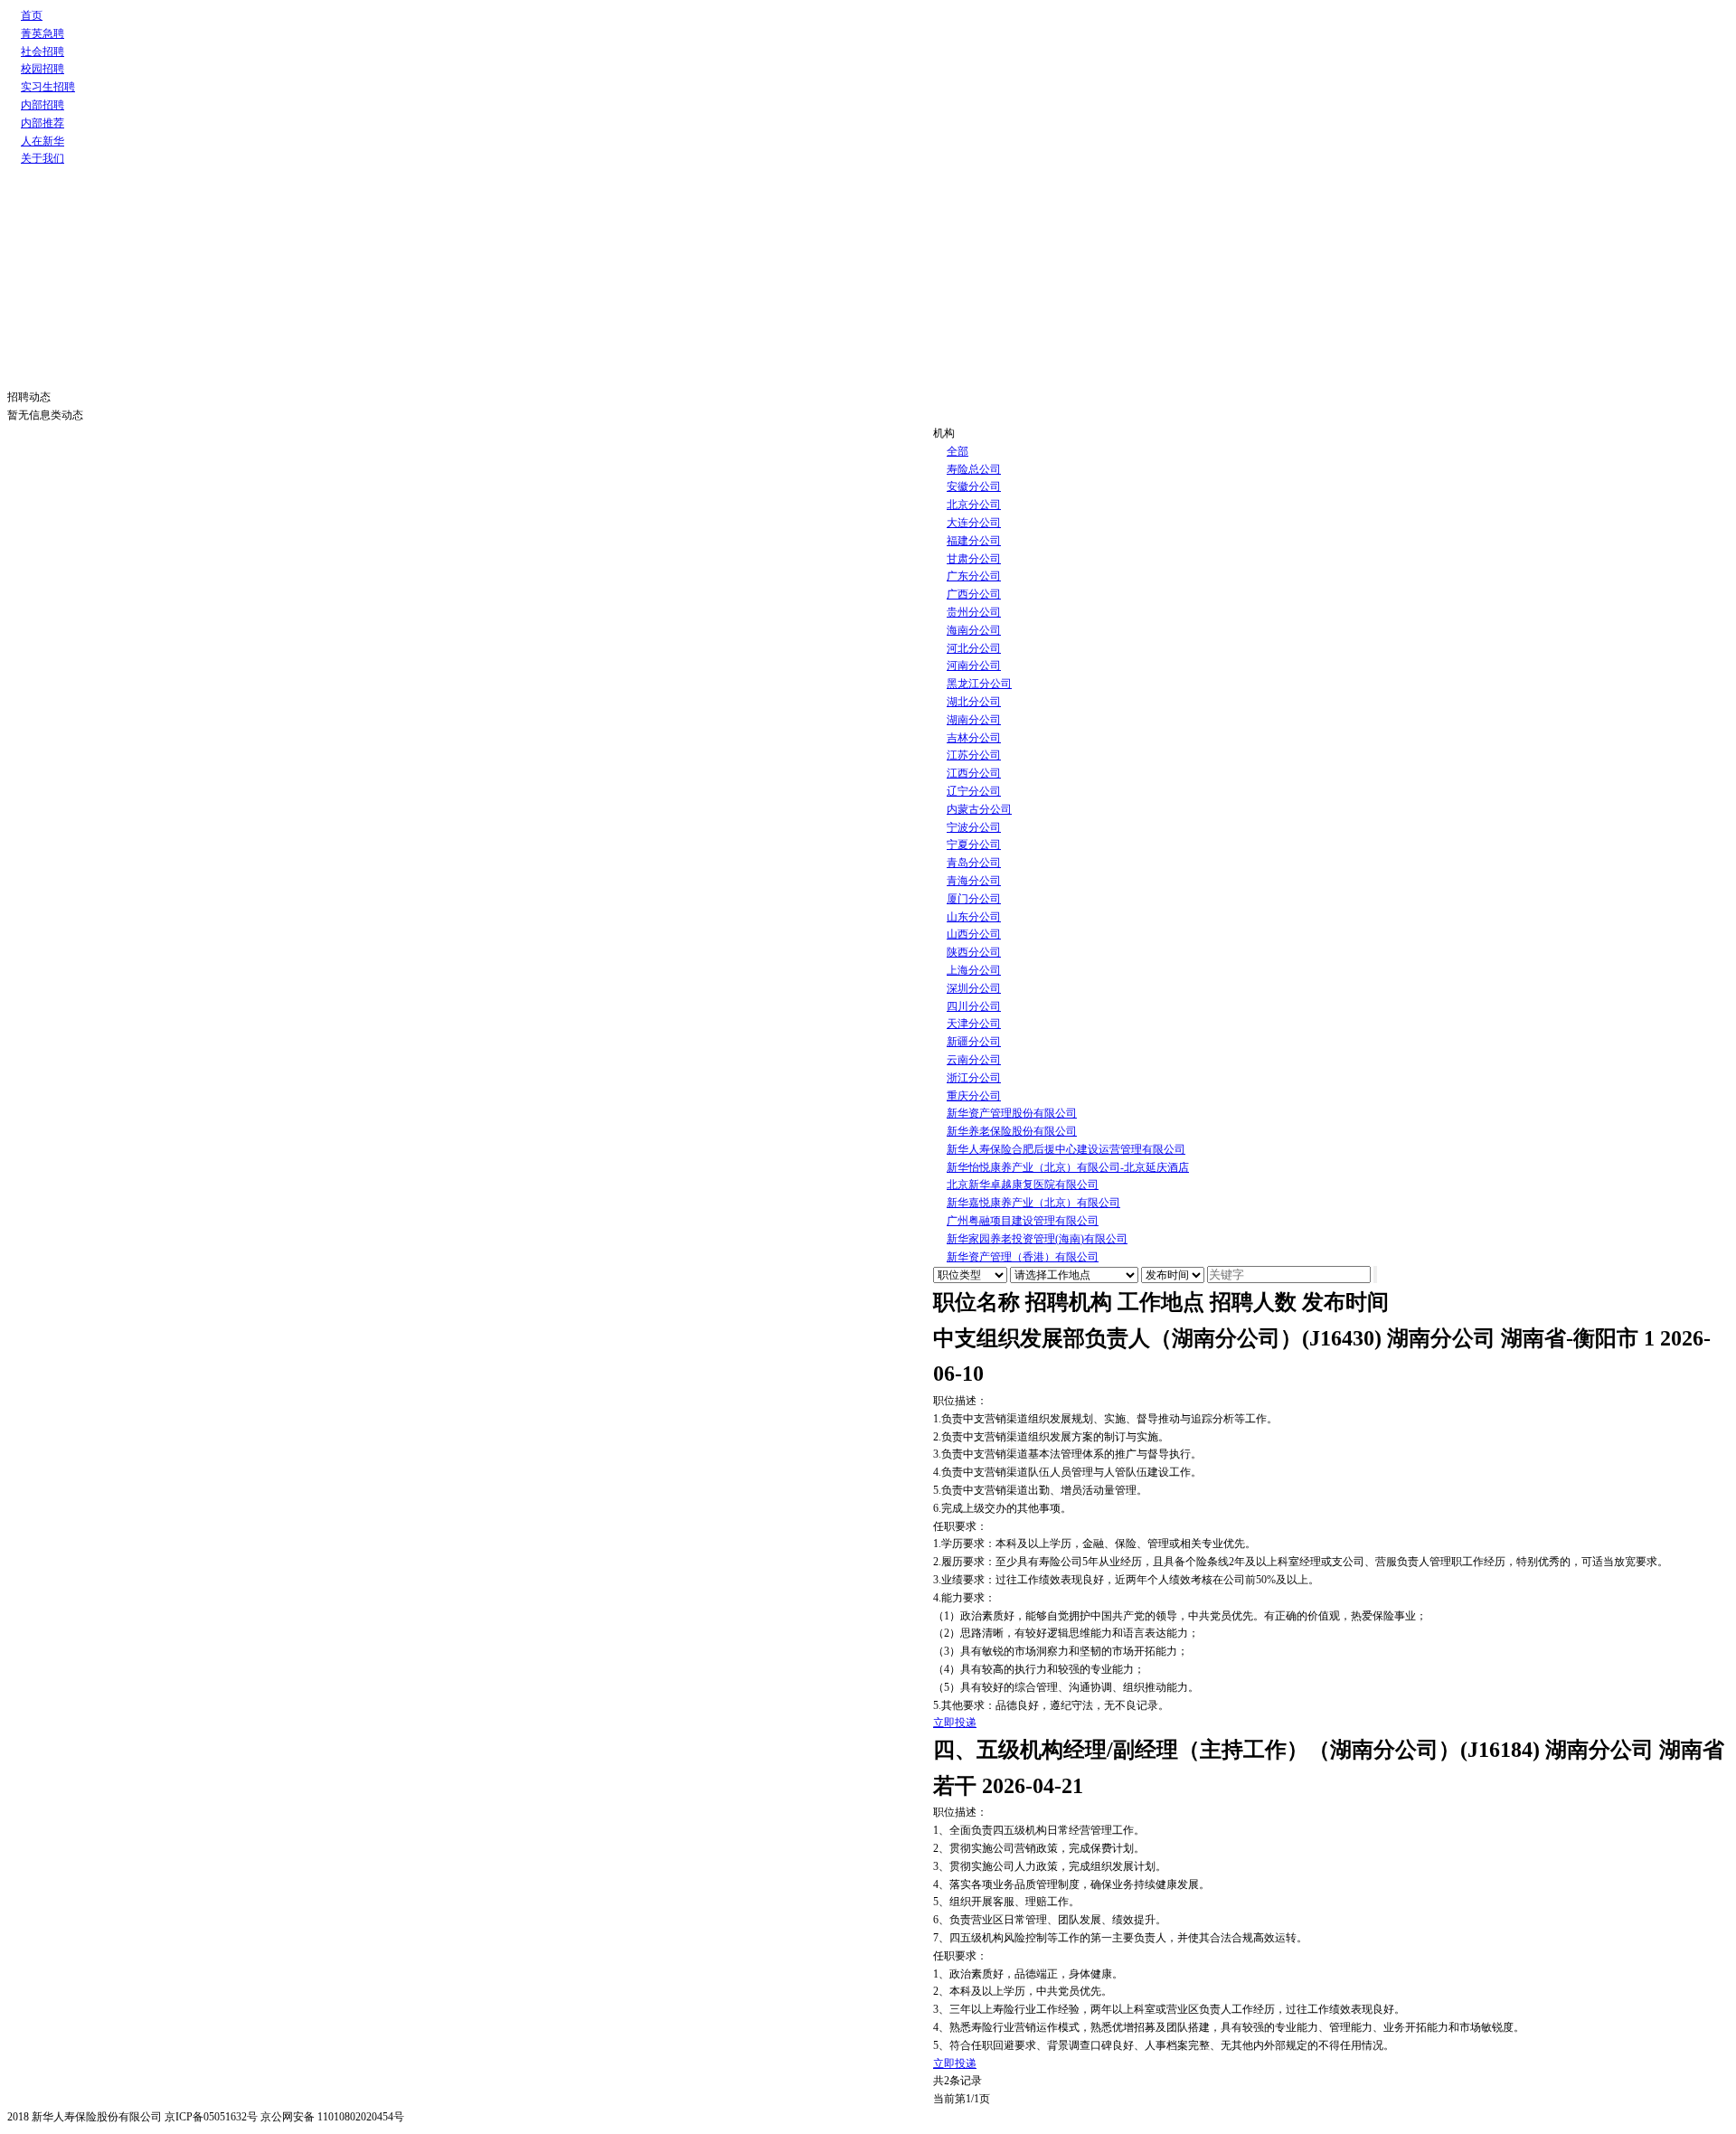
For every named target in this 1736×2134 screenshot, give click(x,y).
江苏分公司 (974, 755)
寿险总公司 (974, 469)
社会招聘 (42, 52)
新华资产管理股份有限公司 (1012, 1113)
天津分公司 (974, 1024)
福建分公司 (974, 541)
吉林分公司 (974, 738)
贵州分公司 (974, 612)
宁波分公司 (974, 827)
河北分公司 (974, 648)
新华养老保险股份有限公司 (1012, 1131)
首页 (32, 15)
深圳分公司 (974, 988)
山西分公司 (974, 934)
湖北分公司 (974, 702)
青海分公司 (974, 881)
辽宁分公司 (974, 791)
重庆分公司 (974, 1096)
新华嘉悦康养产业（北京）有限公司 (1033, 1203)
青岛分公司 (974, 863)
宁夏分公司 (974, 845)
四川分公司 (974, 1006)
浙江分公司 (974, 1078)
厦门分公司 (974, 899)
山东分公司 (974, 917)
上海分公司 (974, 970)
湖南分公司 (974, 720)
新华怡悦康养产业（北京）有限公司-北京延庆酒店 (1068, 1167)
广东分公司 (974, 576)
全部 (958, 451)
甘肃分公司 (974, 559)
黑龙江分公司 (979, 684)
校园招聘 (42, 69)
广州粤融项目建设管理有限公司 (1023, 1221)
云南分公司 (974, 1060)
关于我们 (42, 158)
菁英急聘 (42, 33)
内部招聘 (42, 105)
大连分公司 (974, 523)
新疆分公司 (974, 1042)
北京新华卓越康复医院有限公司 (1023, 1185)
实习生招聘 (48, 87)
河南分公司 (974, 666)
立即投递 (955, 1723)
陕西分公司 (974, 952)
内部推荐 (42, 123)
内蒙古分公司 (979, 809)
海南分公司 (974, 630)
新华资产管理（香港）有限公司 (1023, 1257)
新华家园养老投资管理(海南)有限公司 (1037, 1239)
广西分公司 (974, 594)
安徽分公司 (974, 486)
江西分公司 (974, 773)
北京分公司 (974, 505)
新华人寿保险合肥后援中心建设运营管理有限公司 (1066, 1149)
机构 (944, 433)
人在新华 (42, 141)
